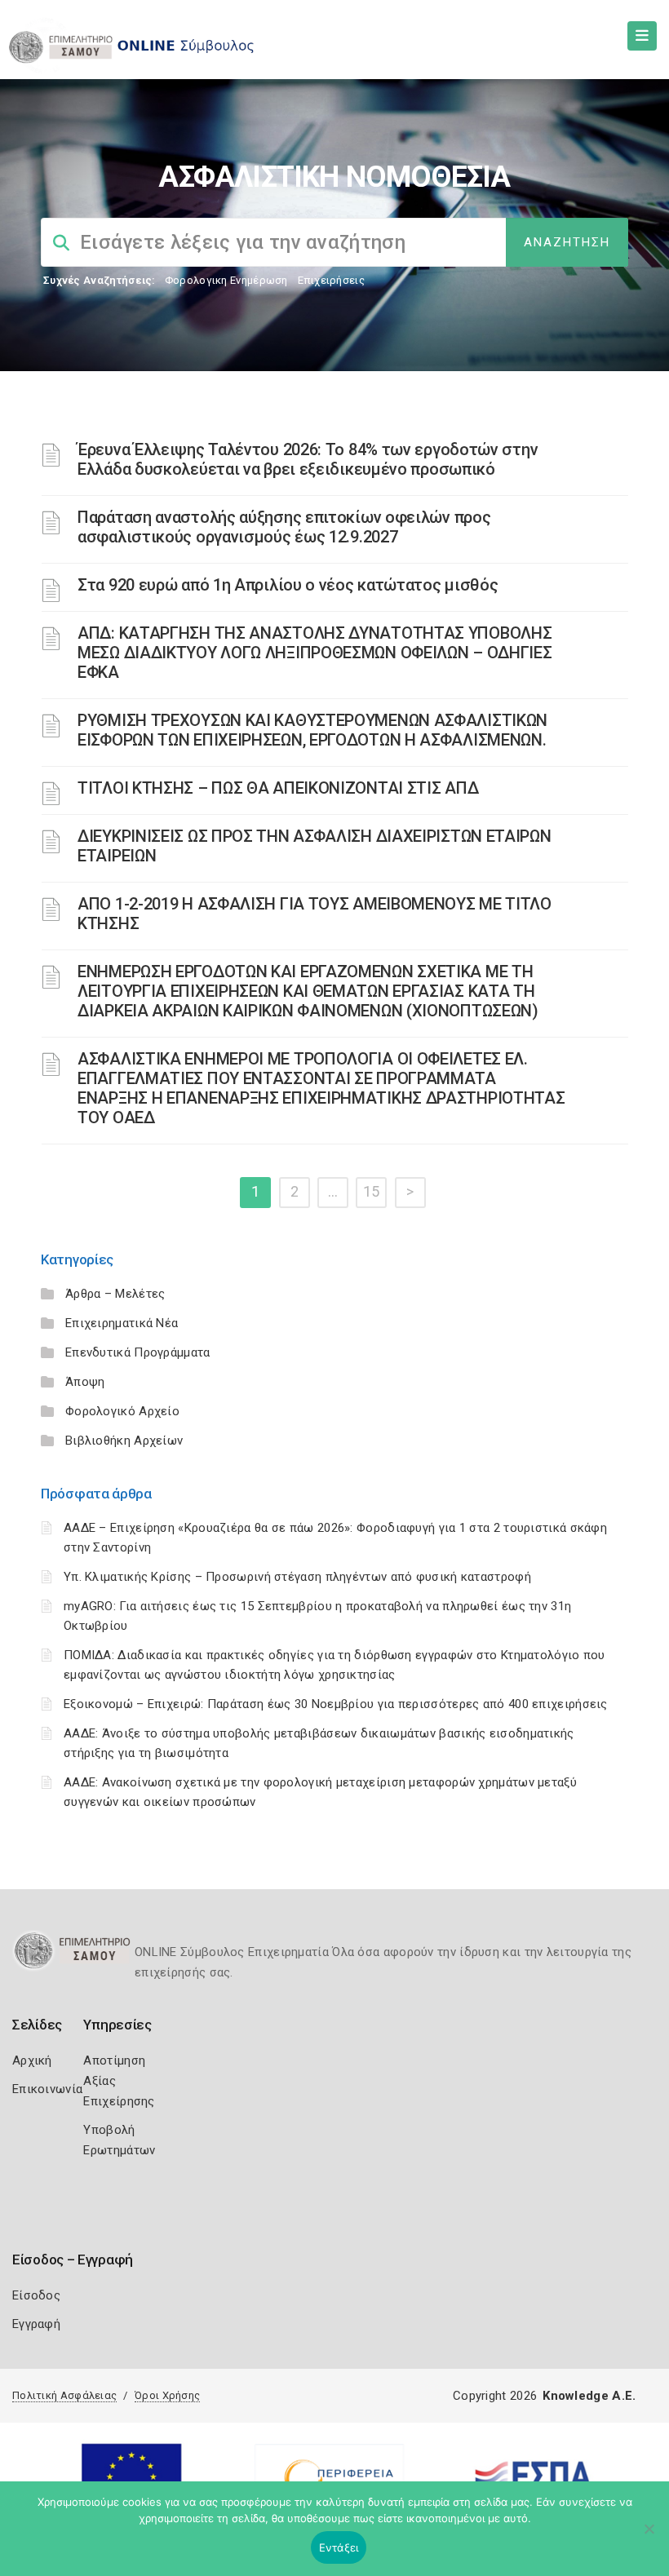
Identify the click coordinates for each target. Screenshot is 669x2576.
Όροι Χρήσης (167, 2395)
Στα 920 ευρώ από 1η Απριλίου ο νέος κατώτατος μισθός (288, 585)
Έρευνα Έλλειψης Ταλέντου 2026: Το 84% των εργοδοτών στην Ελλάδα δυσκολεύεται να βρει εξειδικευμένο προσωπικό (308, 459)
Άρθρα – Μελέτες (115, 1294)
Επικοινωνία (47, 2089)
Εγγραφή (36, 2324)
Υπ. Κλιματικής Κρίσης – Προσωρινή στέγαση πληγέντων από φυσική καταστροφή (297, 1577)
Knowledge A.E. (589, 2396)
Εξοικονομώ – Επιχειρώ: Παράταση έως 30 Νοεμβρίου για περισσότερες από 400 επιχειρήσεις (336, 1704)
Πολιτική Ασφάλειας (64, 2395)
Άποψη (85, 1382)
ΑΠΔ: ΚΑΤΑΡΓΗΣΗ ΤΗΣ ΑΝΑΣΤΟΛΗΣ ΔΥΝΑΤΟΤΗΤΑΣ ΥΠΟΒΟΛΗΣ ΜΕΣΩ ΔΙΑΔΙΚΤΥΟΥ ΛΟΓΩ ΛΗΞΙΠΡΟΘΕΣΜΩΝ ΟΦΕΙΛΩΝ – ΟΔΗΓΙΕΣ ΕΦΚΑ (315, 653)
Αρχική (32, 2060)
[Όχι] (649, 2537)
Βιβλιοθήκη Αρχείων (124, 1441)
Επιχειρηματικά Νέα (122, 1323)
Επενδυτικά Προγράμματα (138, 1352)
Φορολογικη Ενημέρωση (226, 280)
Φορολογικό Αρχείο (122, 1411)
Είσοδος (36, 2295)
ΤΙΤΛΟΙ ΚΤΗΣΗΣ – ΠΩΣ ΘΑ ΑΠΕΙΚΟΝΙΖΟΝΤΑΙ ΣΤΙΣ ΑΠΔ (278, 788)
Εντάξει (339, 2547)
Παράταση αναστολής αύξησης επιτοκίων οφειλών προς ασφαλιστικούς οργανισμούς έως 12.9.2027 (284, 527)
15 (372, 1191)
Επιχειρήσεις (331, 280)
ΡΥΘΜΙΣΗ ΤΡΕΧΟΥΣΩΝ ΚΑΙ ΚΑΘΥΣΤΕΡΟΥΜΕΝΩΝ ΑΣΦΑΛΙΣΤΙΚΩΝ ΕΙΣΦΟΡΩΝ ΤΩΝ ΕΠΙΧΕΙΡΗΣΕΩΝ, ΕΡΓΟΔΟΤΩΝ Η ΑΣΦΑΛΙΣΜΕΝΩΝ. (312, 730)
